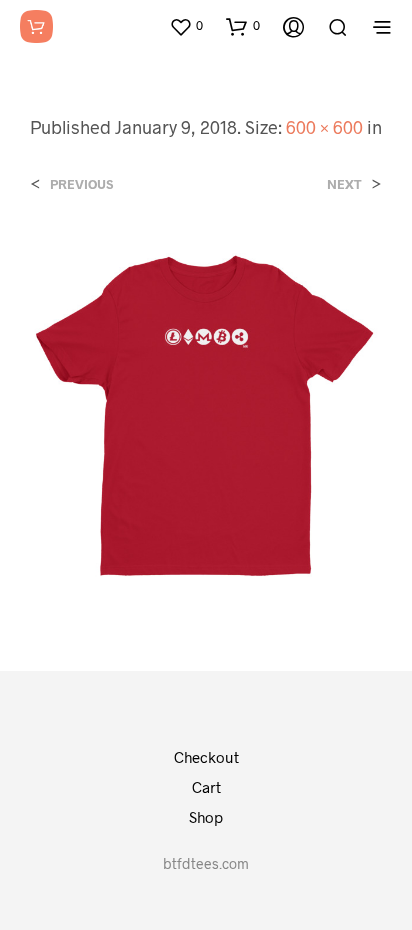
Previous (81, 184)
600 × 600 (324, 127)
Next (344, 184)
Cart (206, 787)
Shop (206, 817)
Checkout (206, 757)
